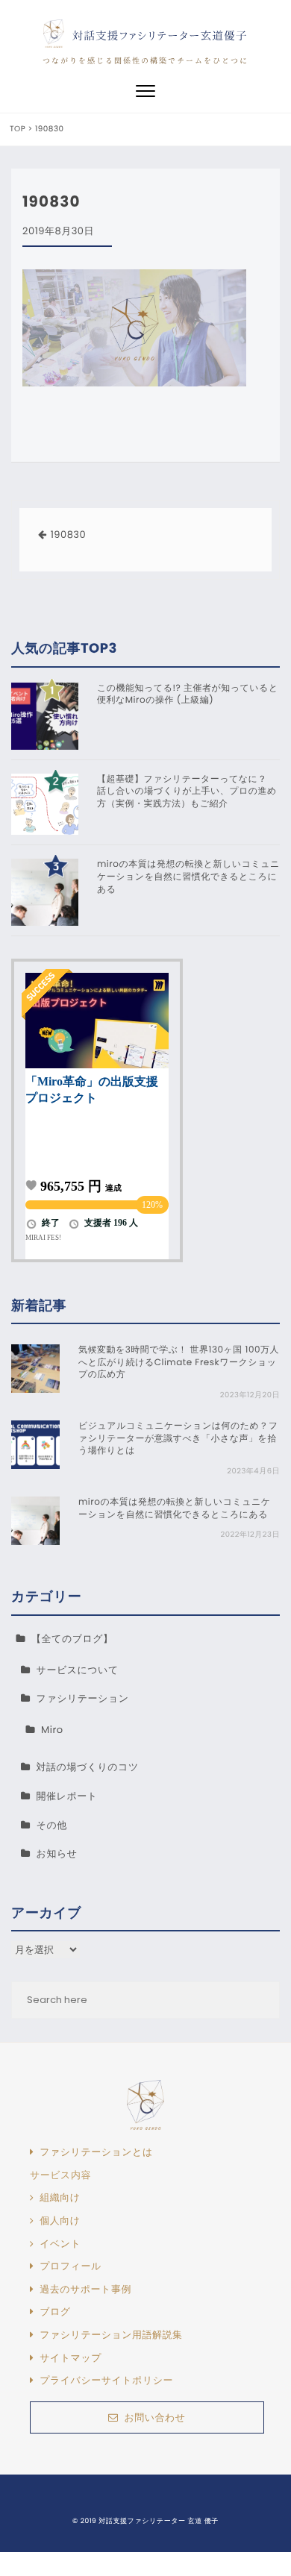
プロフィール (71, 2266)
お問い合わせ (154, 2417)
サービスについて (78, 1670)
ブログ (55, 2312)
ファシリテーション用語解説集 (111, 2335)
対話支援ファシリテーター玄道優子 (160, 35)
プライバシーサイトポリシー (106, 2381)
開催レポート (67, 1796)
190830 (69, 535)
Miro (52, 1730)
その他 (52, 1825)
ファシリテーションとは (96, 2152)
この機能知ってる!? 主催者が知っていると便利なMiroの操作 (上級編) (188, 695)
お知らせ (57, 1853)
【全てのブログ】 (72, 1639)
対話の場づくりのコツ (88, 1767)
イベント (60, 2244)
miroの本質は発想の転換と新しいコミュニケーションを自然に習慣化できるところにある (188, 877)
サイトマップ (71, 2358)
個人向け (60, 2221)
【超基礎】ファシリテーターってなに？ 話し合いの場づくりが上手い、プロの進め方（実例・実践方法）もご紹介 (187, 792)
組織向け (60, 2198)
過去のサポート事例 (85, 2290)
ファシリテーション (83, 1698)
